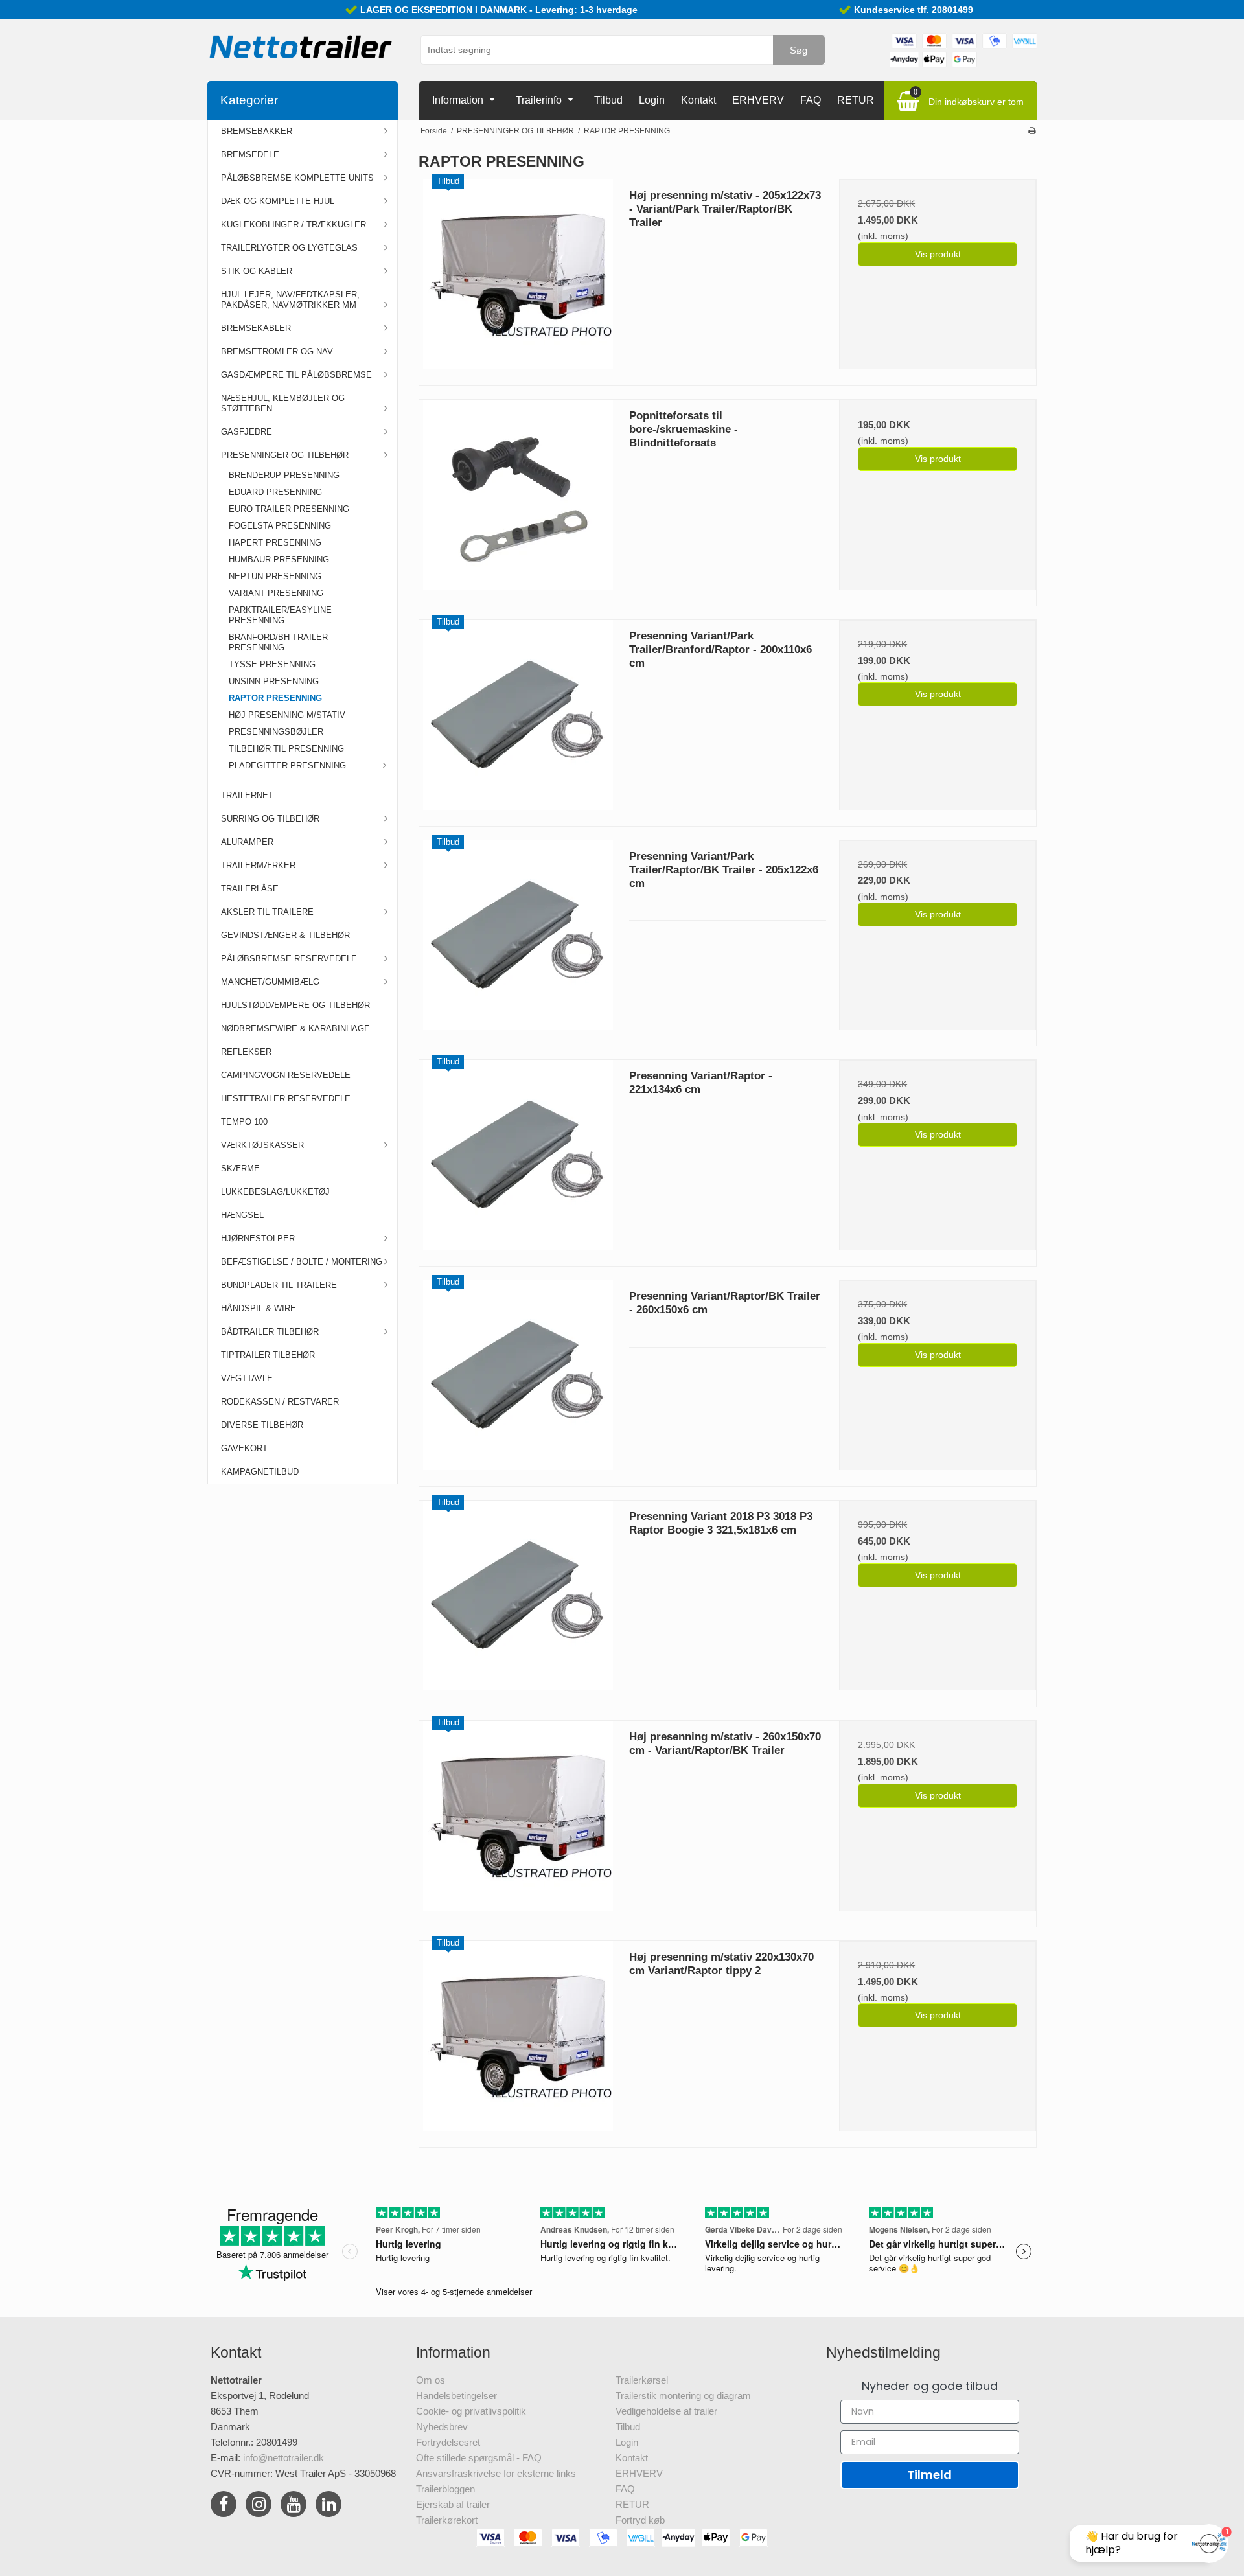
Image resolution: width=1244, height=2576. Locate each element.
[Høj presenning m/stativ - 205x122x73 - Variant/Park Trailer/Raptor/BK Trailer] (518, 278)
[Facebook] (224, 2506)
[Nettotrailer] (301, 47)
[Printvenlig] (1032, 131)
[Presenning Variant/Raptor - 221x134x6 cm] (518, 1158)
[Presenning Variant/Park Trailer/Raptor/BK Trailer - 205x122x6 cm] (518, 939)
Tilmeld (929, 2475)
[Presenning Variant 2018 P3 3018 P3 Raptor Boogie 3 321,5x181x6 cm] (518, 1599)
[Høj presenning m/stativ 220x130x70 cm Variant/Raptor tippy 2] (518, 2040)
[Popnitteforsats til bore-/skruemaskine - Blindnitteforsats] (518, 498)
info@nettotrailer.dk (283, 2458)
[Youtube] (294, 2506)
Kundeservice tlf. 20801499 (914, 10)
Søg (799, 50)
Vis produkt (938, 254)
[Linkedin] (328, 2506)
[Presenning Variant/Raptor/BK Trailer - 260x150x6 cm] (518, 1379)
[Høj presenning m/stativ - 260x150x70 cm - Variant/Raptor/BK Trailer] (518, 1819)
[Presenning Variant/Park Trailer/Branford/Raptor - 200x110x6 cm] (518, 719)
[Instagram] (259, 2506)
